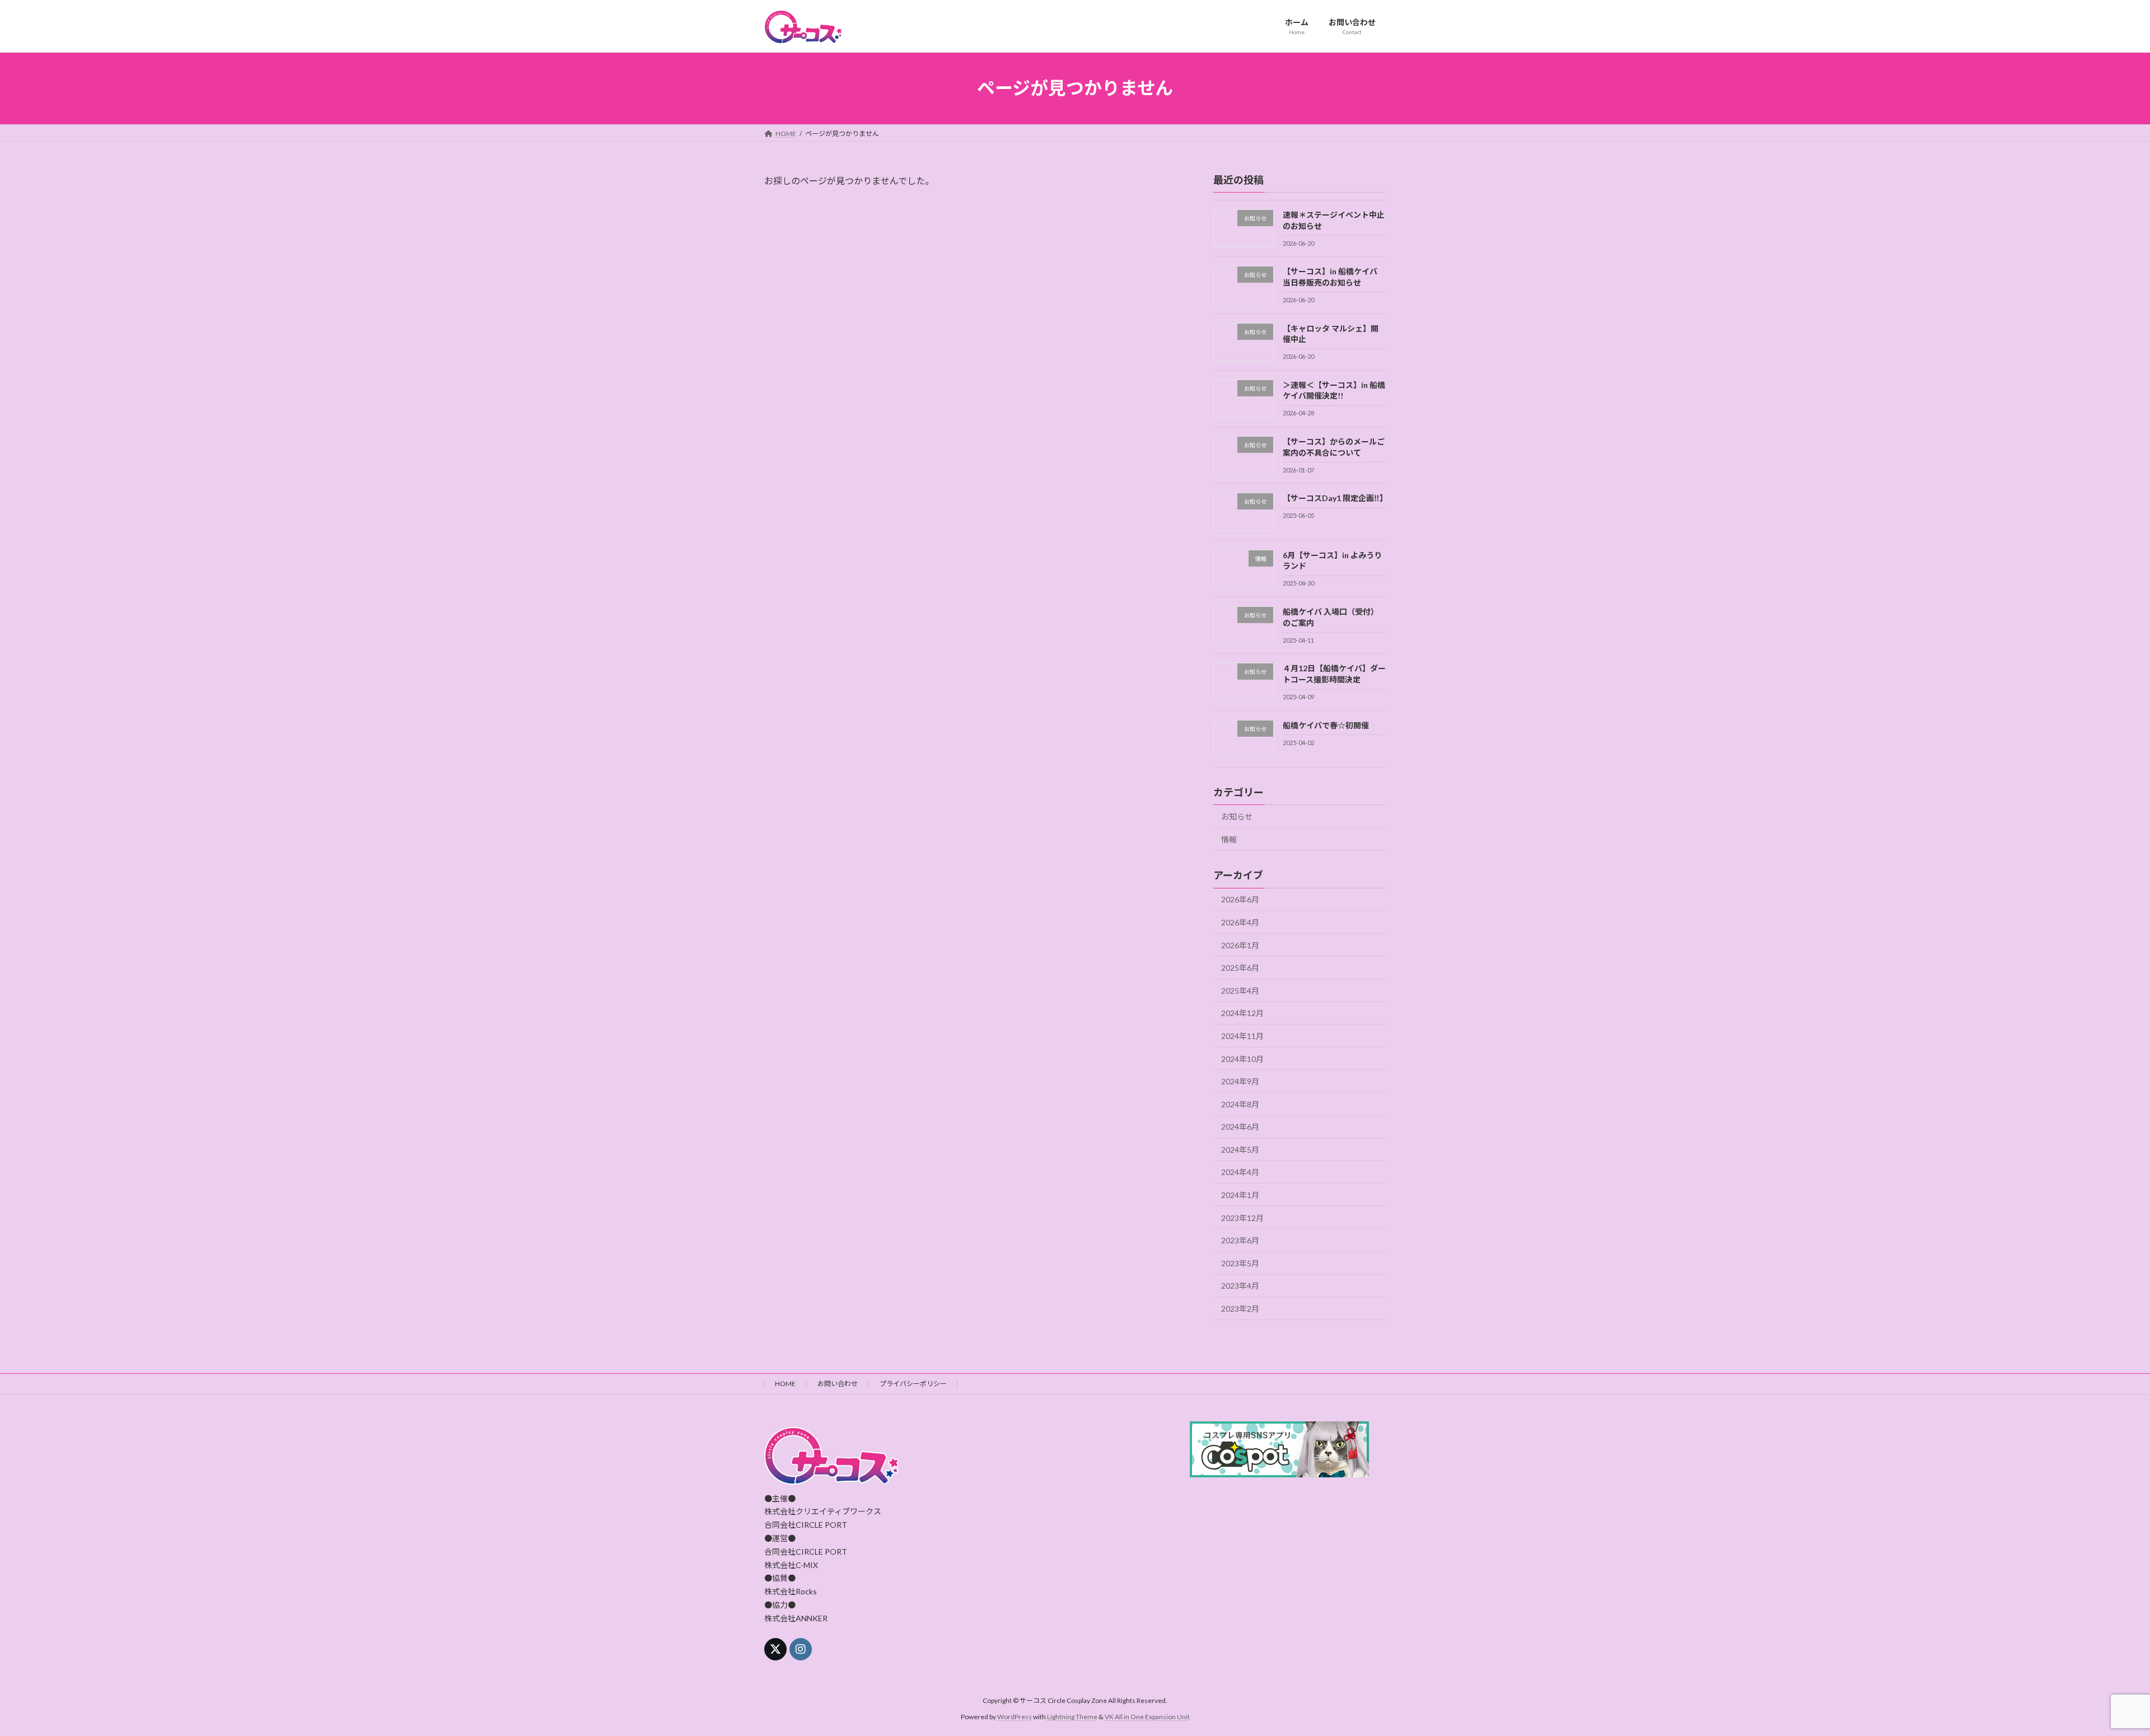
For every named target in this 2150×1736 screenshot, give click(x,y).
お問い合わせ (838, 1384)
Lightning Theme (1072, 1717)
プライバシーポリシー (913, 1384)
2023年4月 (1240, 1286)
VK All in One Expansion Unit (1147, 1717)
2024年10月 (1242, 1058)
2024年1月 (1240, 1195)
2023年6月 (1240, 1240)
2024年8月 (1240, 1104)
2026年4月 (1240, 922)
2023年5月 (1240, 1263)
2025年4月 (1240, 990)
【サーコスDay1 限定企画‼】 (1335, 498)
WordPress (1015, 1717)
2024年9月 (1240, 1081)
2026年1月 (1240, 945)
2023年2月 (1240, 1309)
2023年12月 (1242, 1217)
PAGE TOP (2094, 1673)
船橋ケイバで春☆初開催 (1326, 725)
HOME (785, 1384)
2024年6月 (1240, 1127)
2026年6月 (1240, 899)
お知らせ (1237, 816)
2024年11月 (1242, 1036)
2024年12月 (1242, 1013)
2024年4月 (1240, 1172)
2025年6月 (1240, 968)
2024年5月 (1240, 1149)
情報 (1229, 839)
